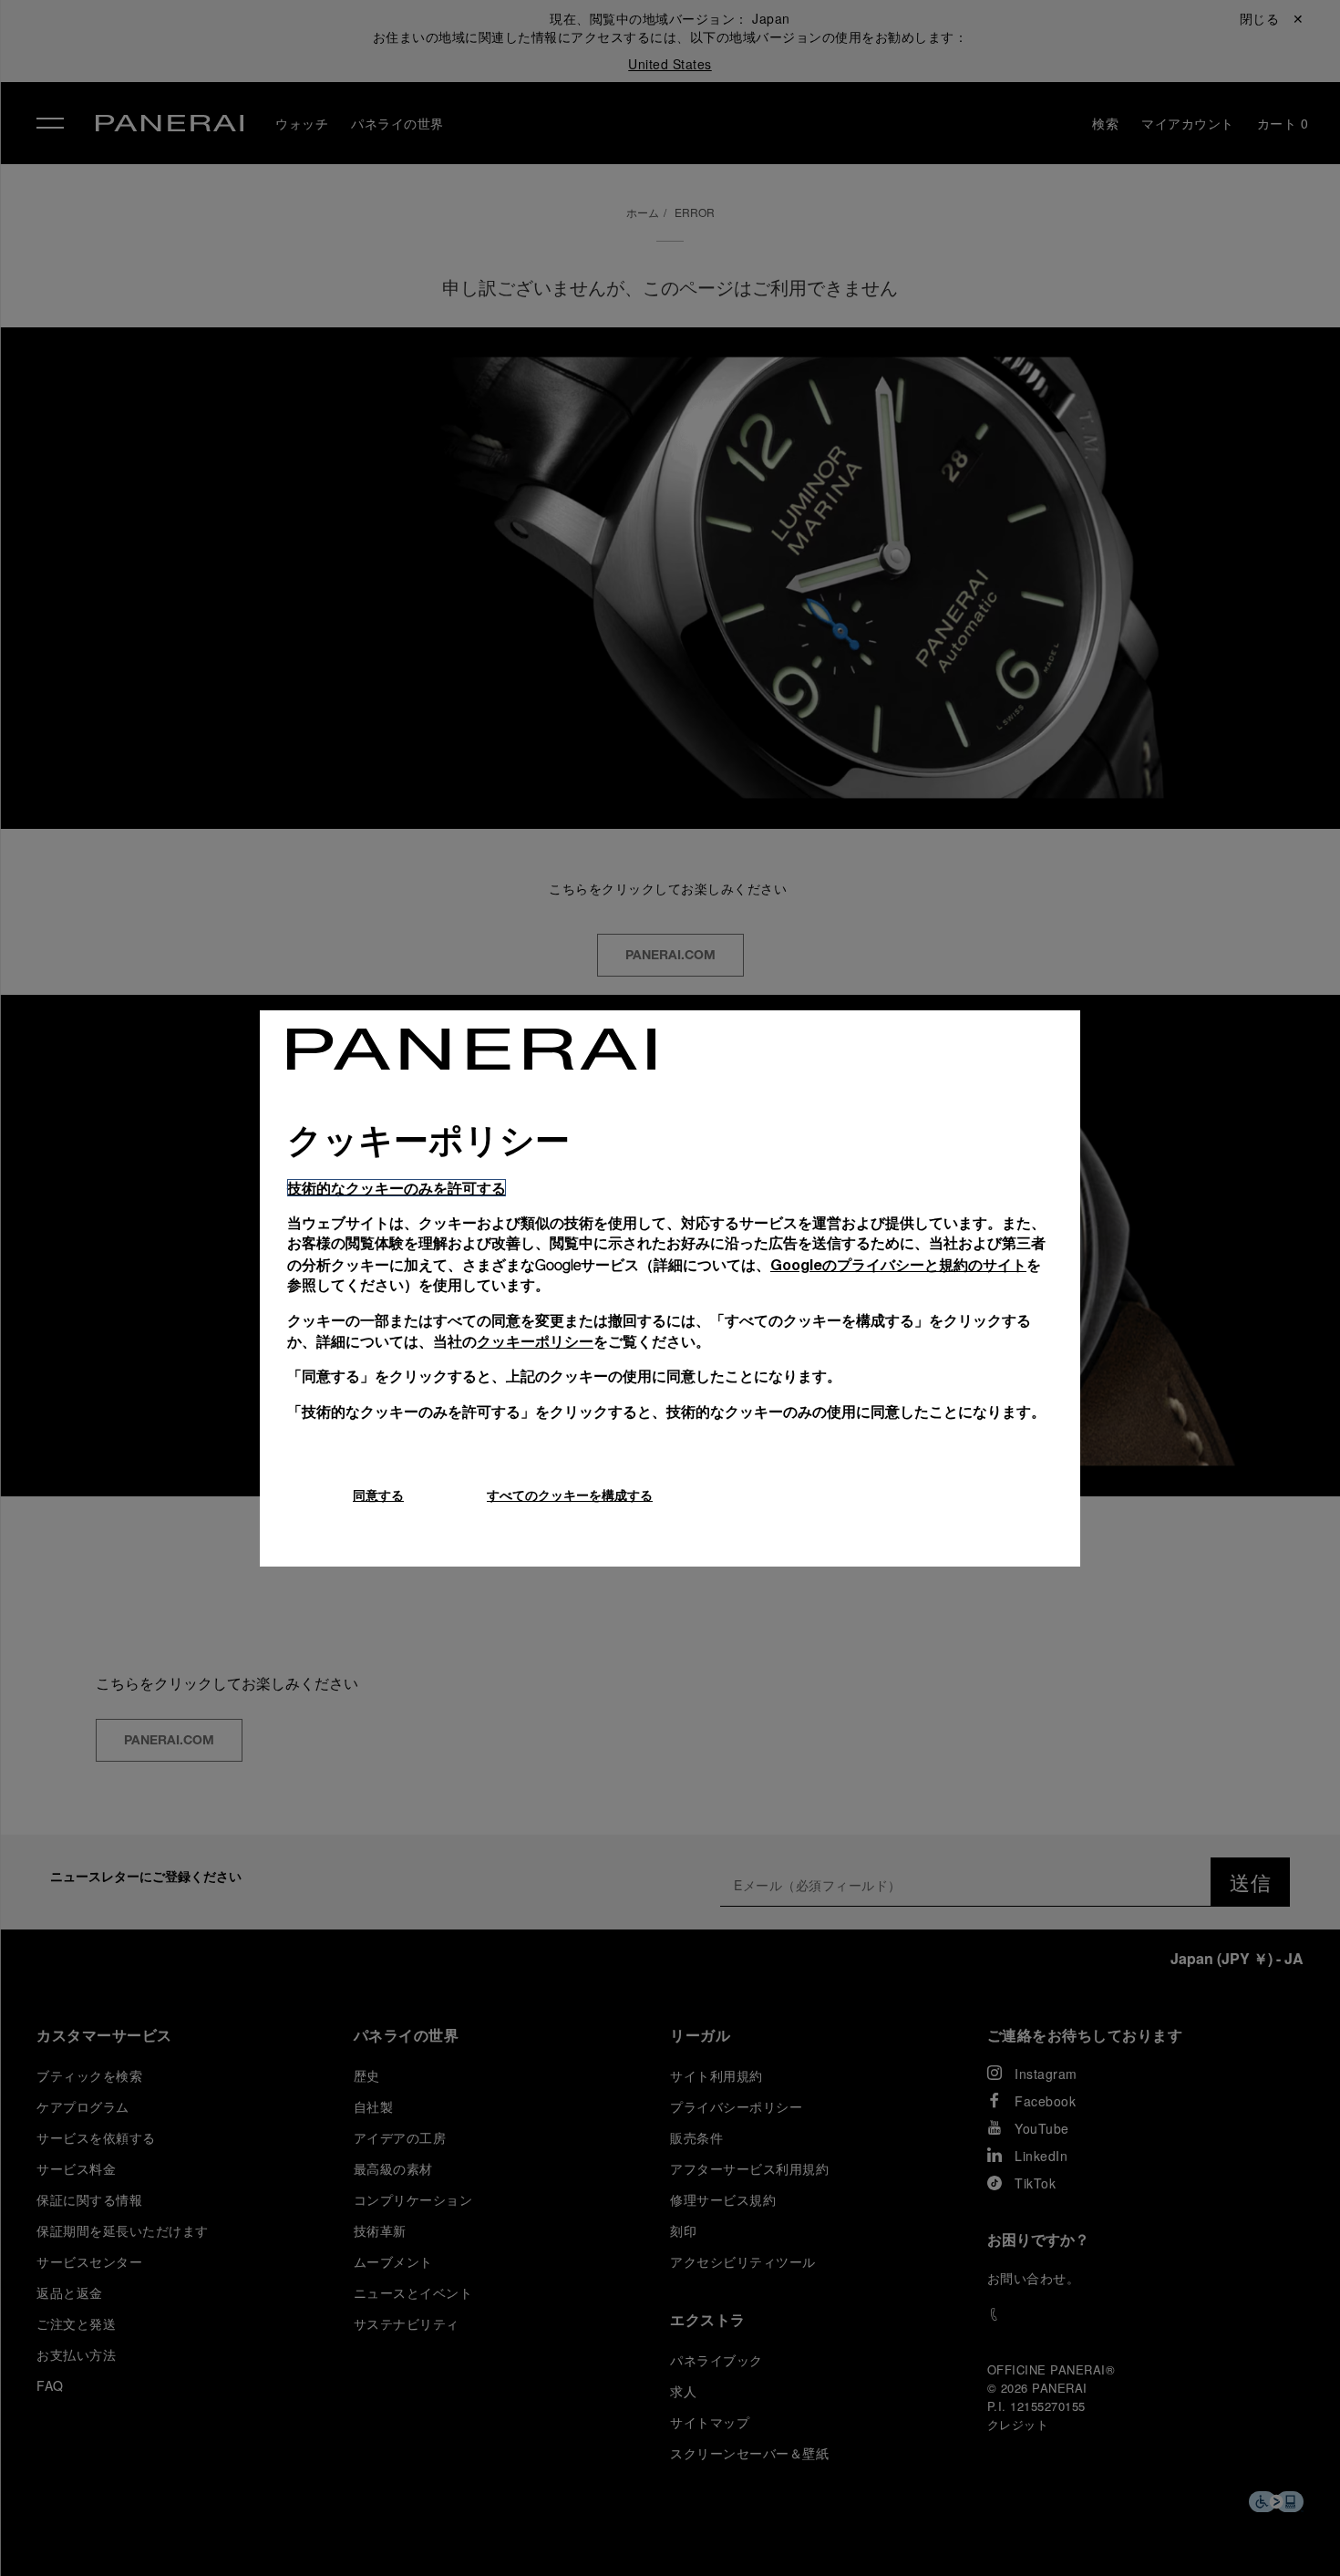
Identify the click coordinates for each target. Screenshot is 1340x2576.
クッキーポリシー (535, 1341)
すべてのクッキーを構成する (570, 1495)
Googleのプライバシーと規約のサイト (898, 1264)
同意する (378, 1495)
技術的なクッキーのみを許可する (397, 1188)
